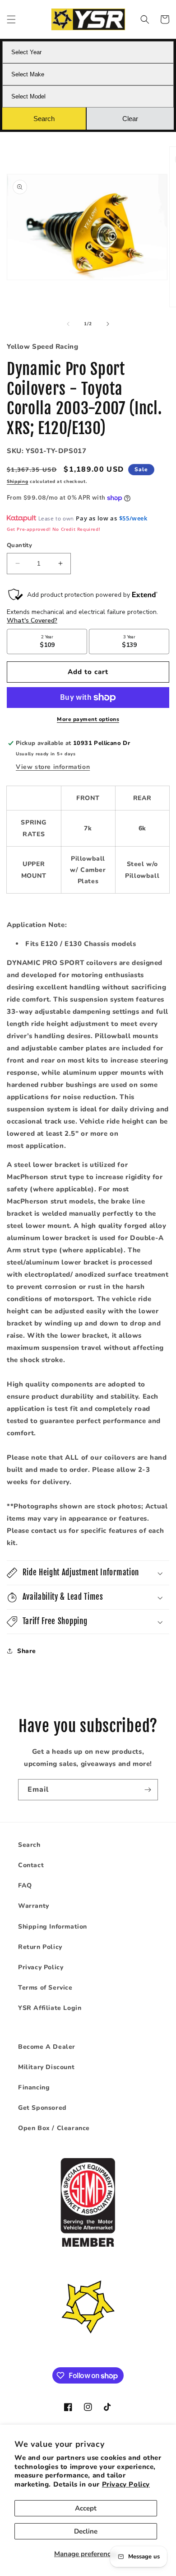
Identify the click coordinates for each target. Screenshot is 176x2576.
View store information (53, 767)
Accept (86, 2508)
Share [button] (27, 1651)
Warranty (34, 1906)
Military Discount (46, 2067)
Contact (31, 1865)
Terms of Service (45, 1988)
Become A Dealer (47, 2047)
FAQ (25, 1885)
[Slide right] (108, 324)
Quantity (19, 545)
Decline (86, 2531)
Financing (34, 2087)
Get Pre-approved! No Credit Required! (53, 529)
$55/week (133, 518)
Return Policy (40, 1947)
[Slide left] (68, 324)
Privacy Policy (126, 2484)
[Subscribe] (148, 1790)
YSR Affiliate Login (50, 2008)
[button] (11, 19)
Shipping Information (53, 1927)
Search (29, 1845)
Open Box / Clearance (54, 2128)
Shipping (18, 482)
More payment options (88, 719)
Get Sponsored (42, 2108)
